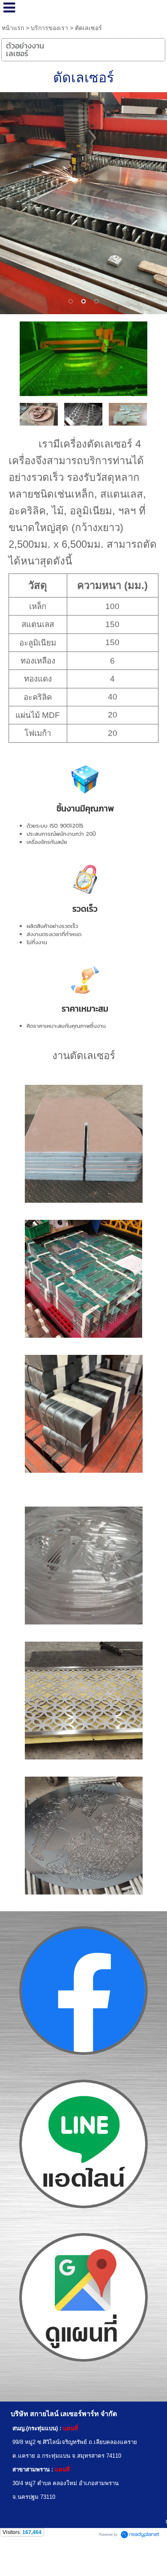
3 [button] (96, 301)
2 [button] (83, 301)
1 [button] (71, 301)
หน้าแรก (13, 28)
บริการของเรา (49, 28)
